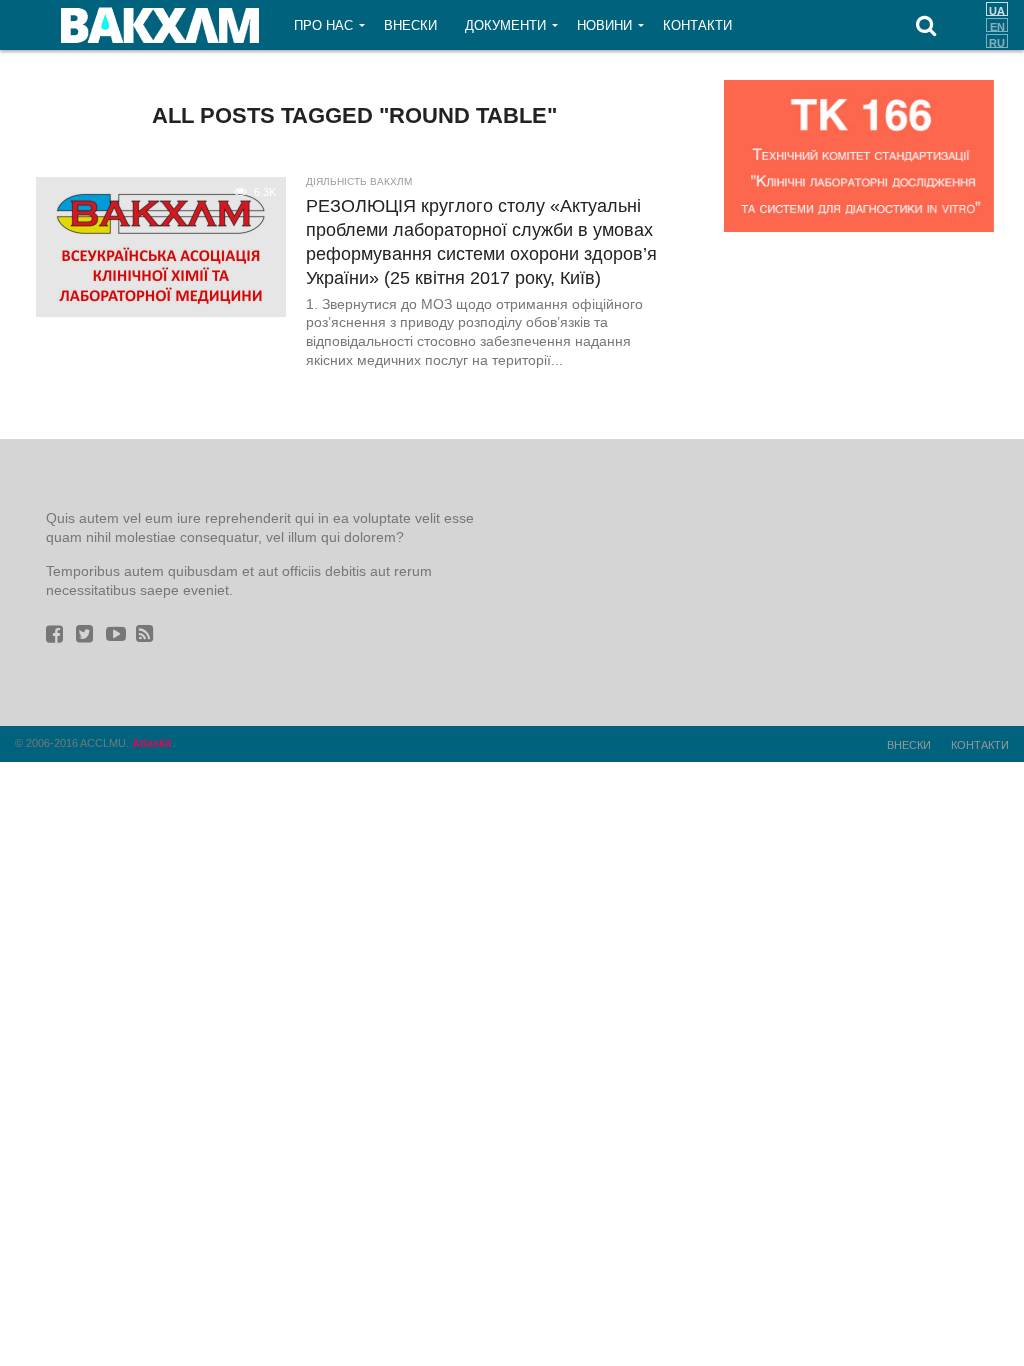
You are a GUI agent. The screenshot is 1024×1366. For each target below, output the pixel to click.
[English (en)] (997, 25)
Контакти (697, 25)
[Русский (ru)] (997, 41)
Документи (505, 25)
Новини (604, 25)
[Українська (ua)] (997, 9)
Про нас (323, 25)
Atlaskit (152, 743)
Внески (410, 25)
